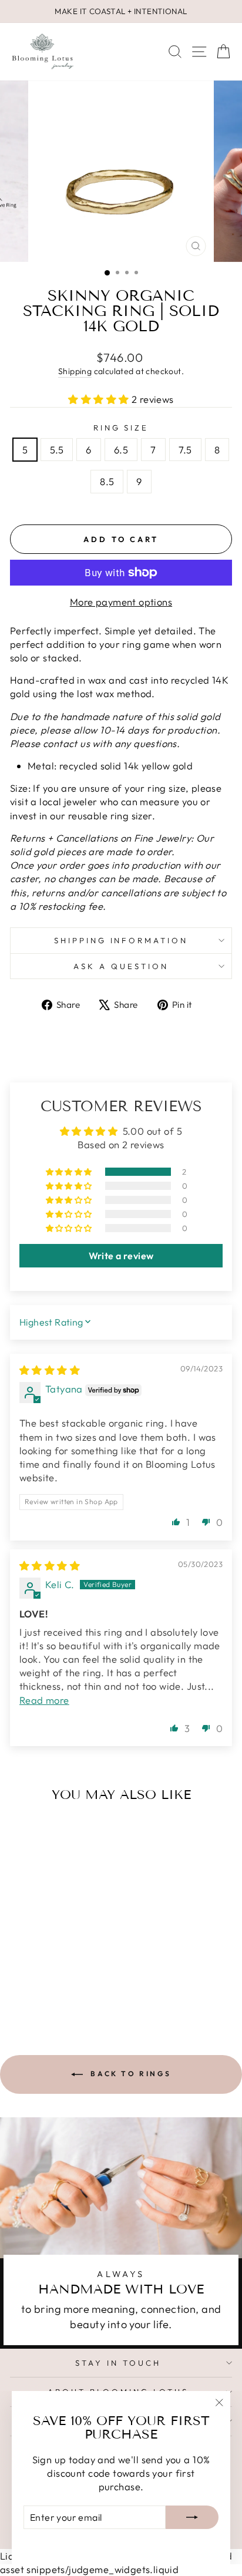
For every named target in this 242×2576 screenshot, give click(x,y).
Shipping (75, 371)
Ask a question (121, 966)
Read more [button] (44, 1700)
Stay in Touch (118, 2363)
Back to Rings (129, 2074)
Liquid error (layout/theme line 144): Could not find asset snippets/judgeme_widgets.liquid (121, 1271)
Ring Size (121, 428)
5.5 (57, 450)
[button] (100, 399)
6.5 (121, 450)
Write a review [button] (121, 1256)
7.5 (185, 450)
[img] (50, 1370)
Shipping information (121, 940)
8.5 (107, 481)
